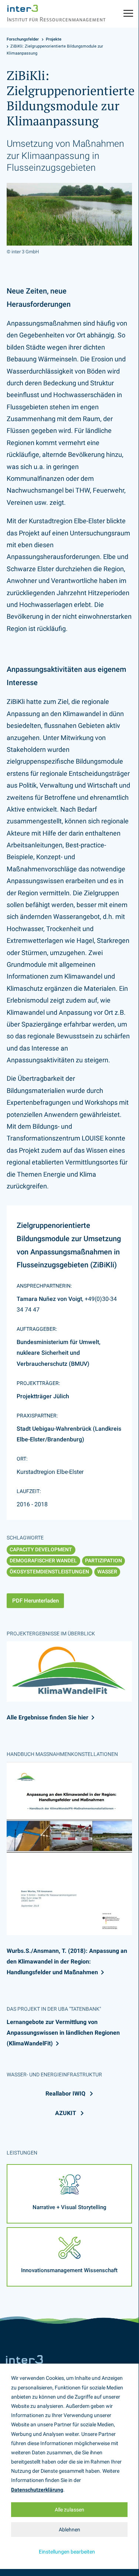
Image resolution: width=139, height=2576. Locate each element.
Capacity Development (41, 1549)
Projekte (54, 39)
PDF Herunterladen (35, 1601)
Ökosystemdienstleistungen (49, 1572)
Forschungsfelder (23, 39)
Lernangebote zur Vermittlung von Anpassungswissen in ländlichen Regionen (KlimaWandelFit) (63, 2033)
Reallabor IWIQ (66, 2094)
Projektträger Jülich (43, 1396)
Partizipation (104, 1560)
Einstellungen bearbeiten (67, 2552)
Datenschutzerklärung (37, 2490)
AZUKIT (66, 2113)
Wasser (107, 1572)
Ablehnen (69, 2530)
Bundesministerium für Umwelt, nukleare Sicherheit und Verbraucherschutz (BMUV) (59, 1353)
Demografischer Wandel (43, 1560)
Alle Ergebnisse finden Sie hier (48, 1717)
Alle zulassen (69, 2510)
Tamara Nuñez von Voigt (49, 1299)
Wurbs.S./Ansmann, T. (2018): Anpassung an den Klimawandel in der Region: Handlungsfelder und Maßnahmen (67, 1961)
